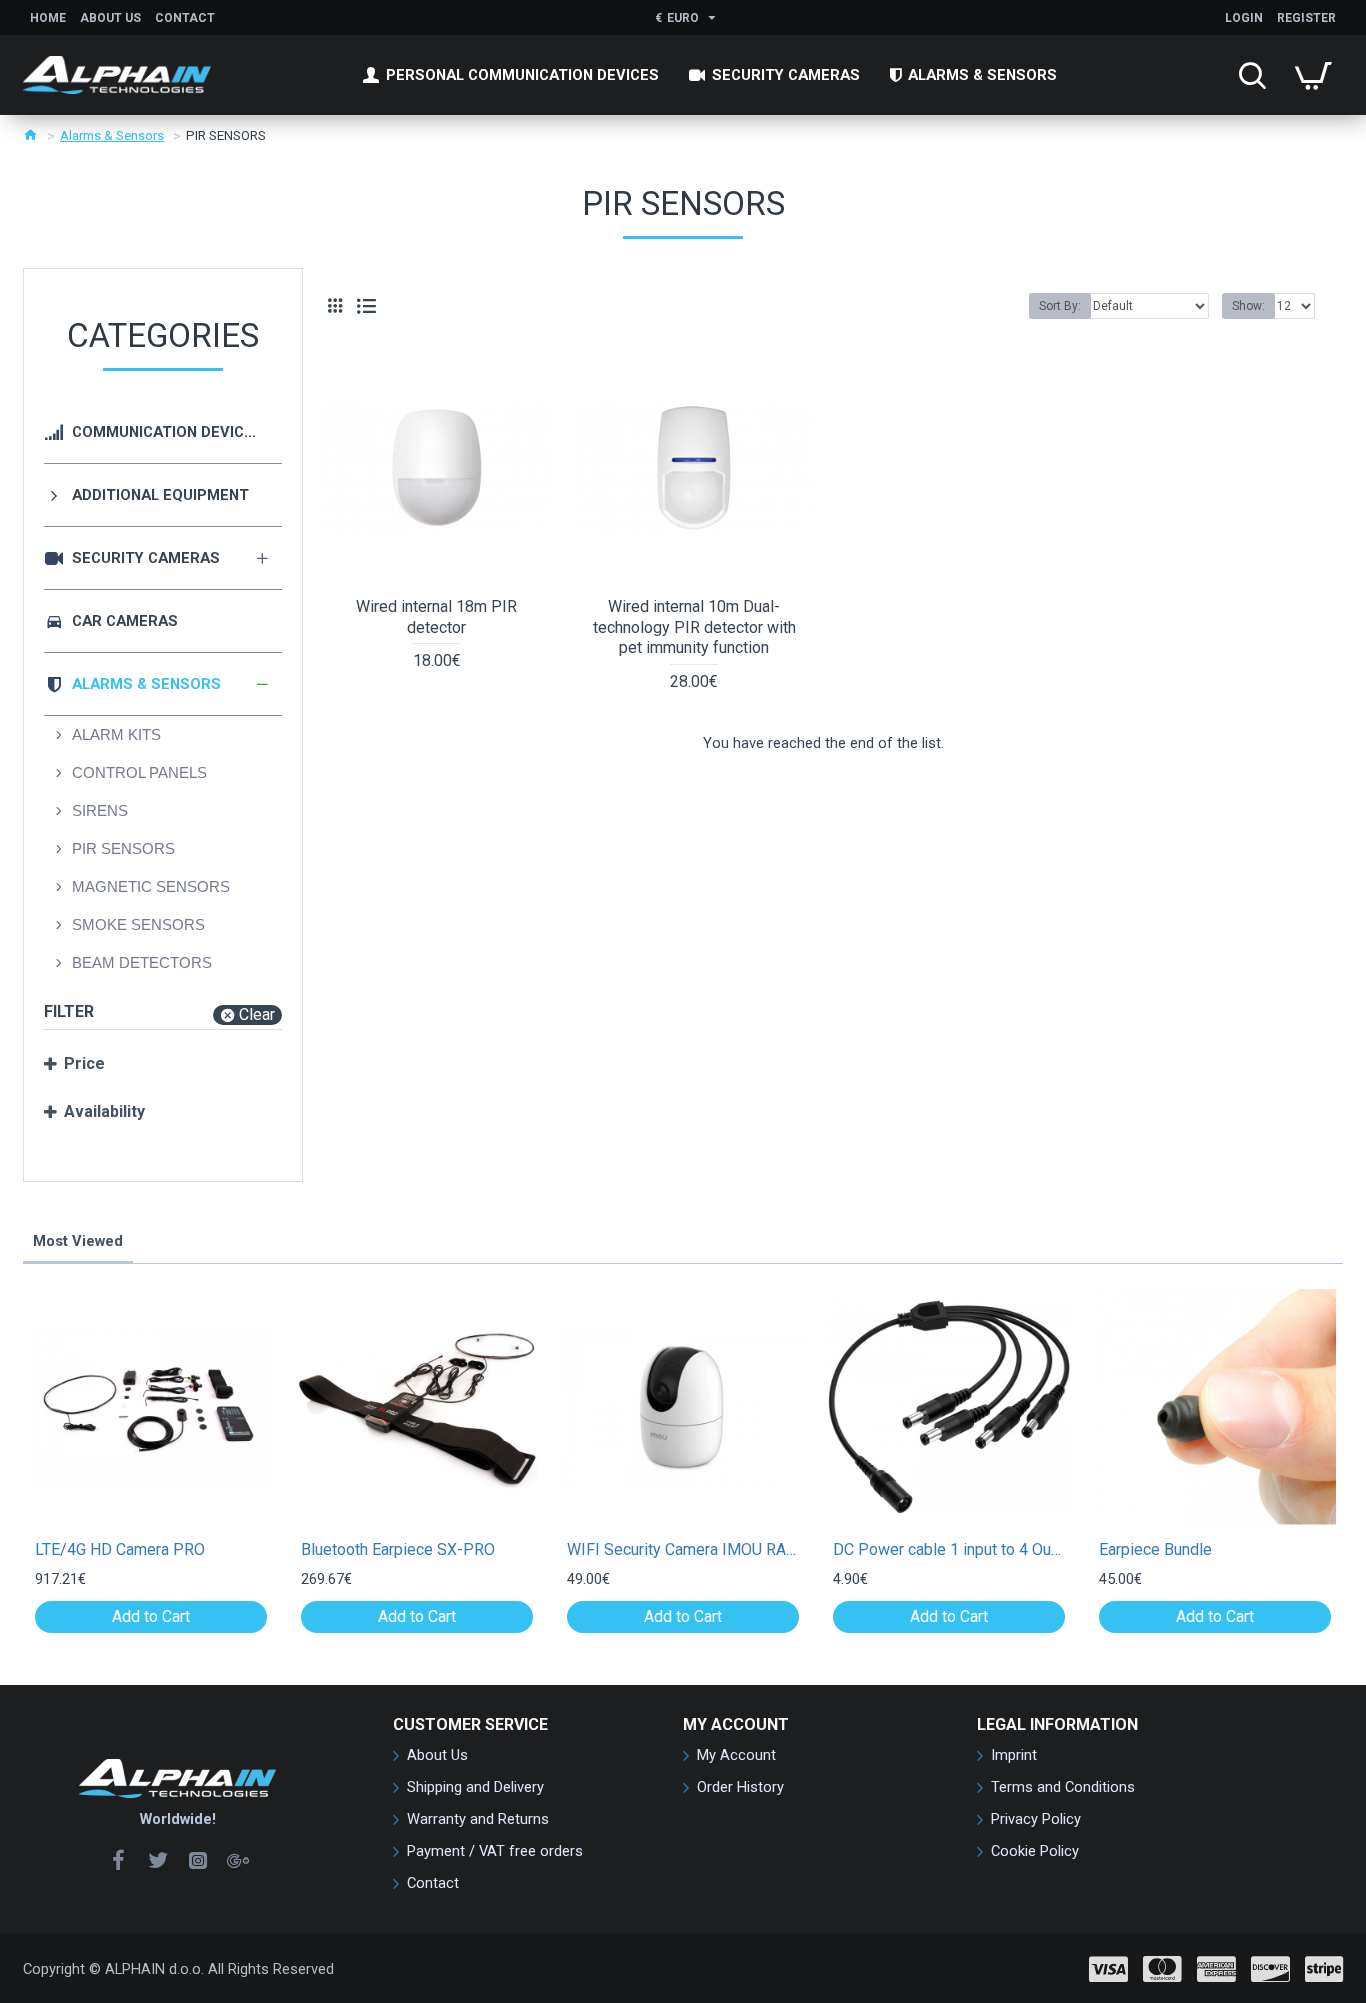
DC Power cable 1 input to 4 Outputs (949, 1549)
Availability (104, 1111)
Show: (1248, 306)
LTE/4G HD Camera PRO (120, 1549)
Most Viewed (78, 1241)
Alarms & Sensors (112, 135)
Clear (257, 1014)
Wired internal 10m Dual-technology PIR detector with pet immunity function (694, 627)
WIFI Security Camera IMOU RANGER (683, 1549)
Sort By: (1060, 306)
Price (84, 1063)
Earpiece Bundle (1155, 1549)
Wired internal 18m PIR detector (436, 617)
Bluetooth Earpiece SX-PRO (398, 1549)
